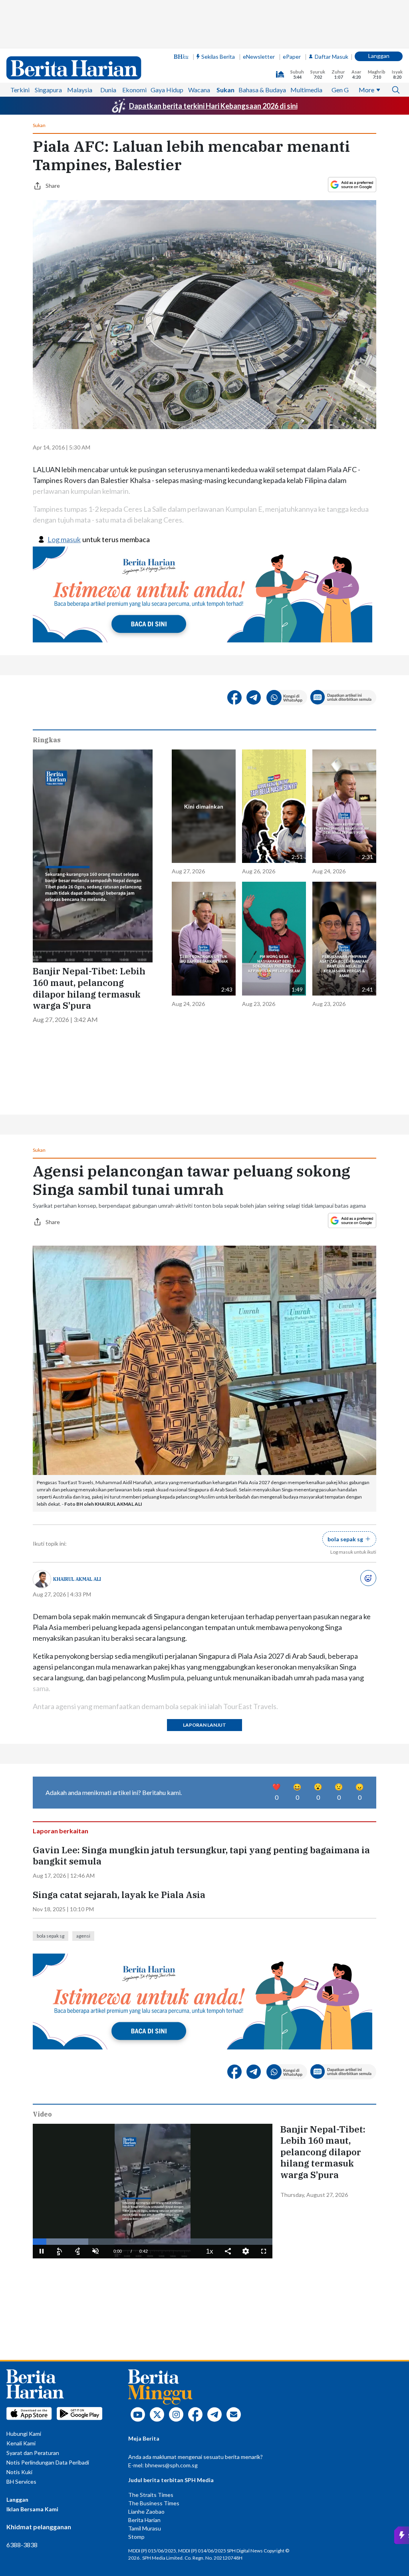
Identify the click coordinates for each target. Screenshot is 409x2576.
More (366, 90)
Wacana (199, 90)
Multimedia (306, 90)
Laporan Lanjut (204, 1725)
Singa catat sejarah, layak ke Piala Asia (119, 1895)
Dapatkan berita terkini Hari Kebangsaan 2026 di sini (213, 106)
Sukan (225, 90)
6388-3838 (22, 2545)
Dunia (108, 90)
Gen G (340, 90)
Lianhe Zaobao (146, 2511)
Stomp (136, 2537)
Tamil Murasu (145, 2528)
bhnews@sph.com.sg (171, 2465)
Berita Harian (144, 2520)
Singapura (48, 90)
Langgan (379, 56)
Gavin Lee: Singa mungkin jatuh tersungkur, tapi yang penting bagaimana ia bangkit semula (201, 1856)
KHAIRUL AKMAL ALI (77, 1579)
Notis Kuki (19, 2472)
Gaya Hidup (167, 90)
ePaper (292, 57)
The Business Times (154, 2503)
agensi (83, 1936)
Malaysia (80, 90)
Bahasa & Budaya (262, 90)
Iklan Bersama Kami (32, 2509)
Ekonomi (134, 90)
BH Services (21, 2482)
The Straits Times (151, 2495)
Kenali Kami (21, 2443)
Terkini (20, 90)
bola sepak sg (51, 1936)
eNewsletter (259, 57)
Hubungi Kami (24, 2434)
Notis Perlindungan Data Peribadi (48, 2462)
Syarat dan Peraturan (33, 2453)
